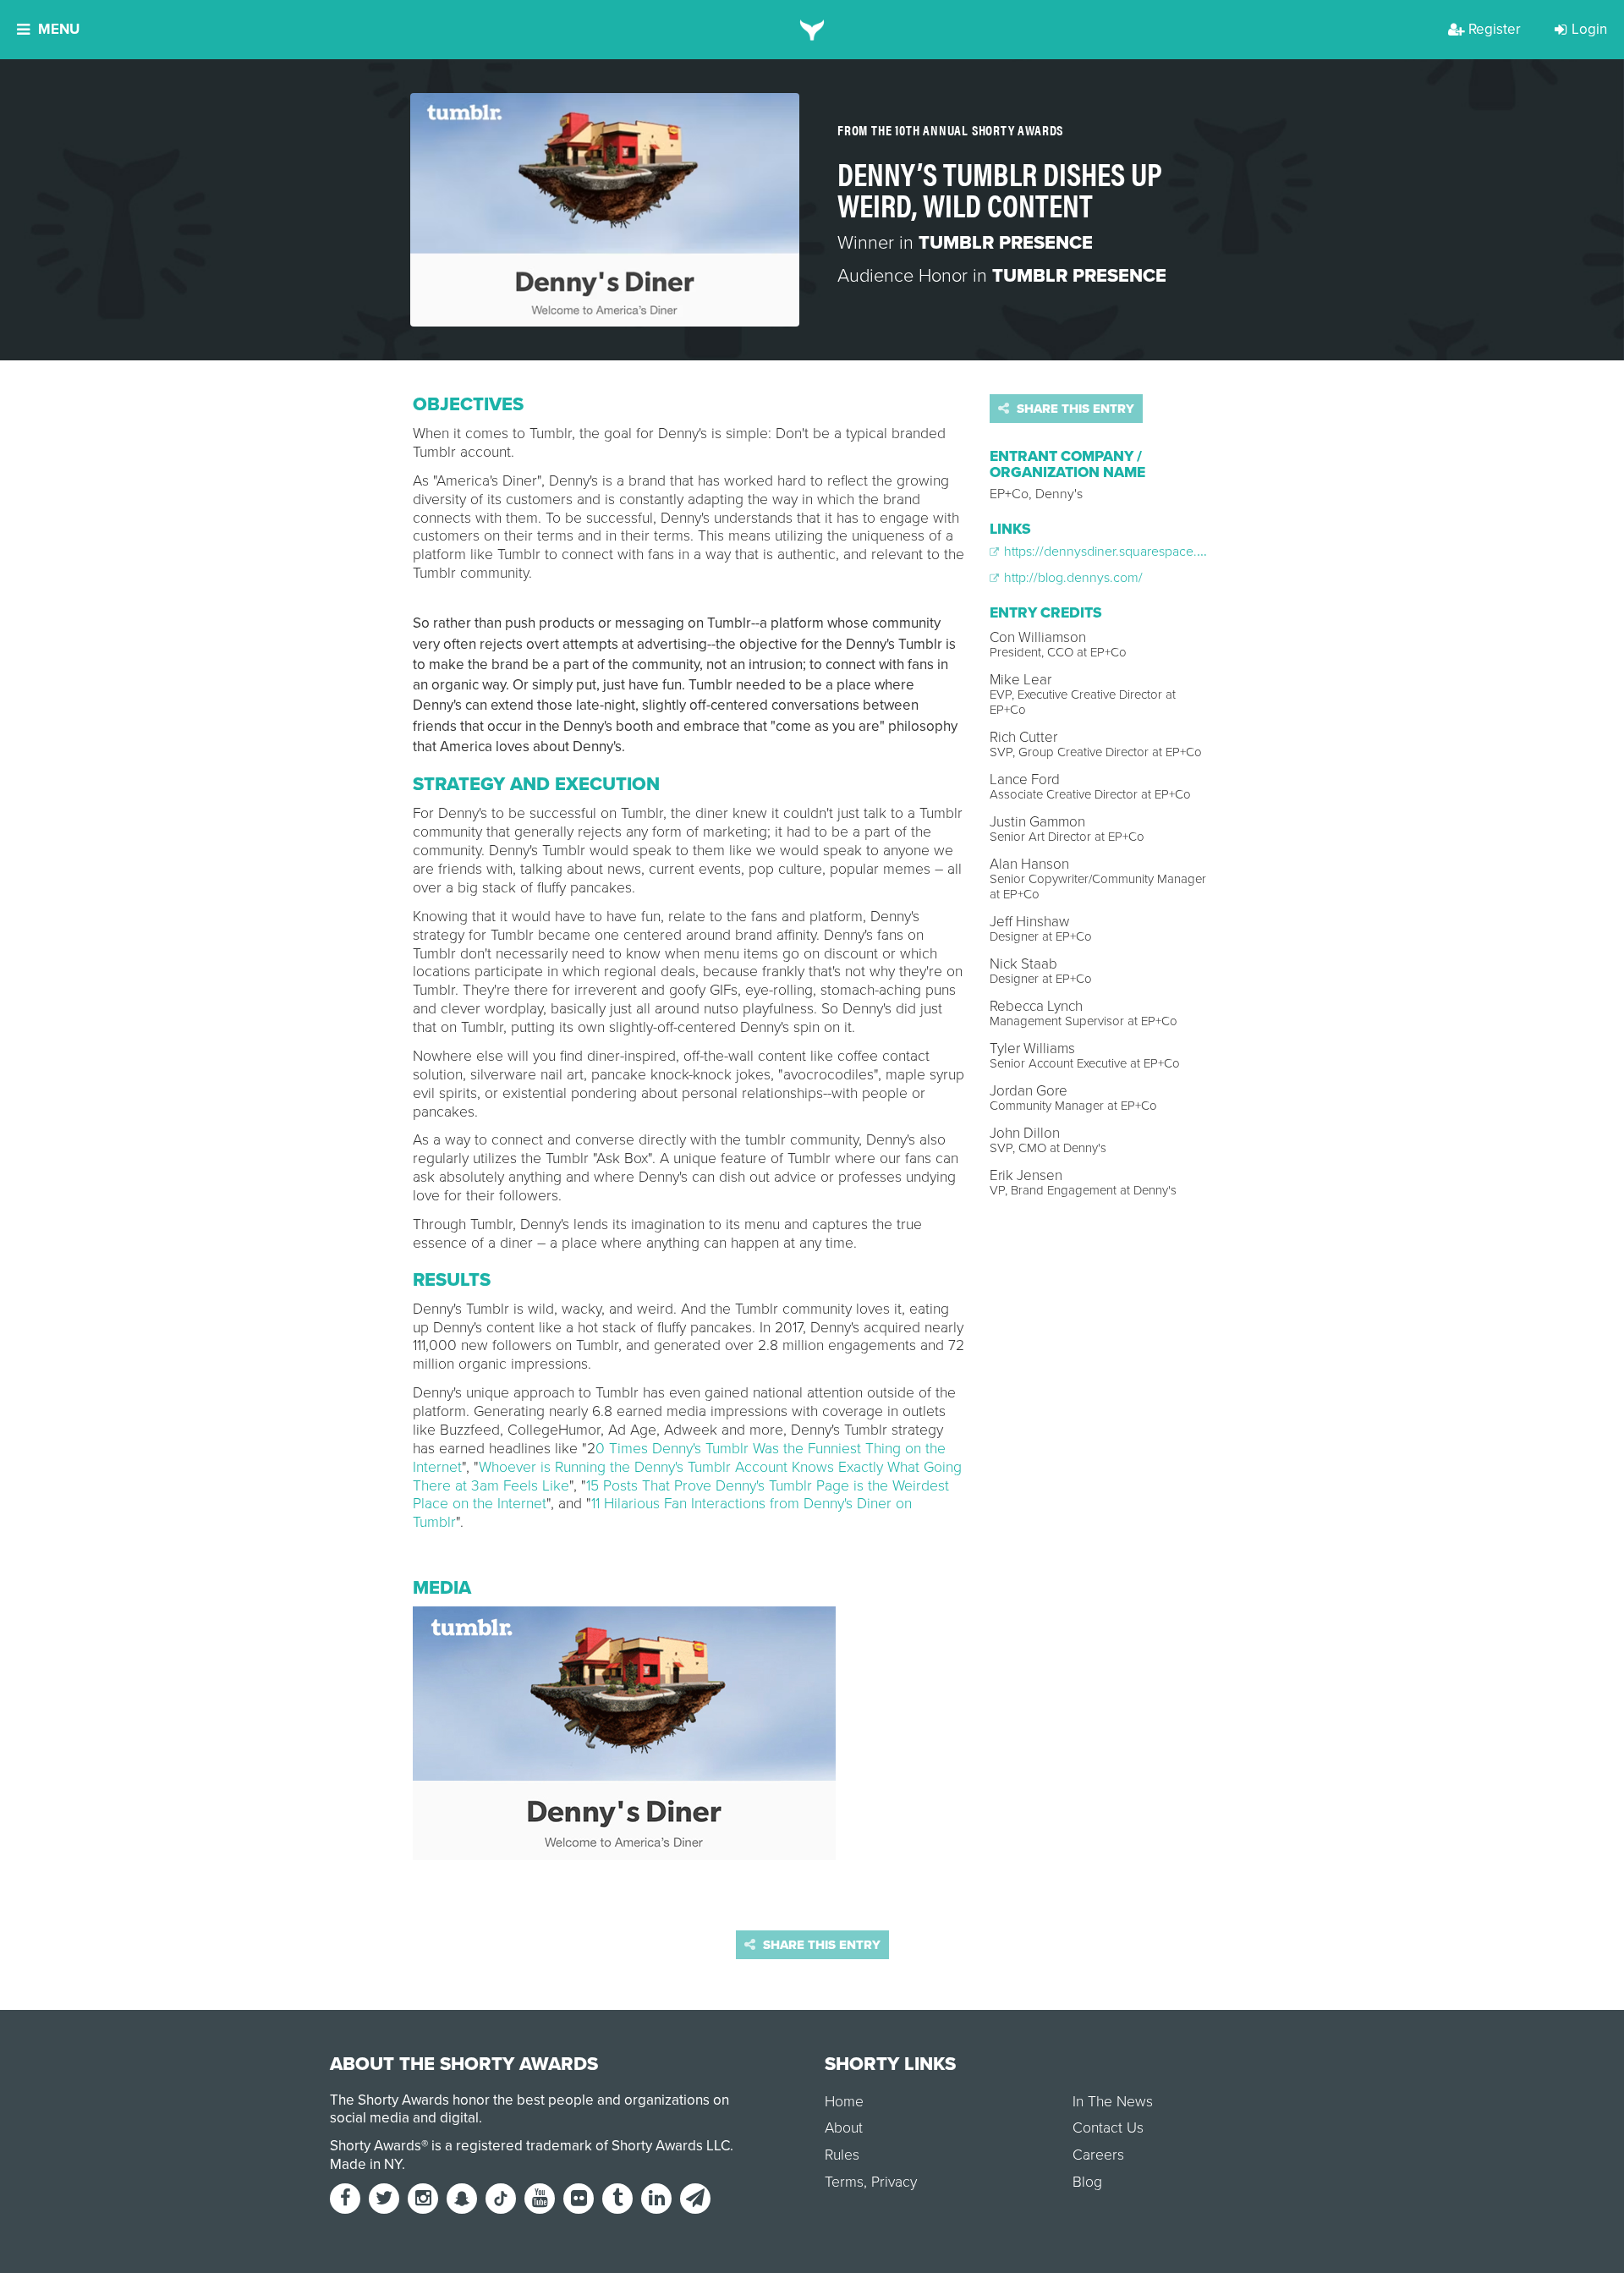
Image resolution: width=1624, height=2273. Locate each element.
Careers (1098, 2155)
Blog (1087, 2182)
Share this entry (1074, 409)
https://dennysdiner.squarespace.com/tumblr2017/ (1147, 552)
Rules (842, 2155)
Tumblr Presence (1006, 243)
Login (1589, 29)
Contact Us (1108, 2128)
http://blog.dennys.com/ (1072, 578)
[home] (812, 30)
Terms (844, 2182)
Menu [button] (59, 29)
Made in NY (366, 2164)
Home (844, 2102)
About (844, 2128)
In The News (1113, 2102)
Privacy (894, 2182)
